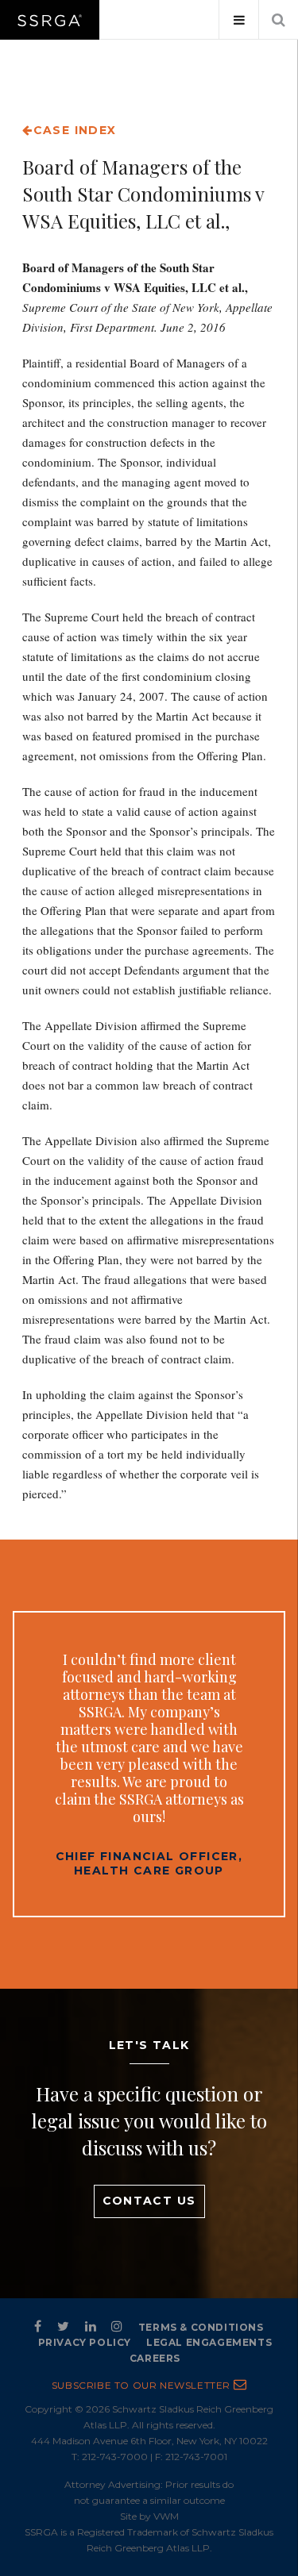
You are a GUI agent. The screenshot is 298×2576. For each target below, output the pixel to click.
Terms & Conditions (201, 2327)
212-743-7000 (115, 2457)
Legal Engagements (209, 2342)
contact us (149, 2201)
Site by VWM (149, 2516)
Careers (155, 2358)
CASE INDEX (75, 130)
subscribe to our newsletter (143, 2385)
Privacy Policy (85, 2342)
